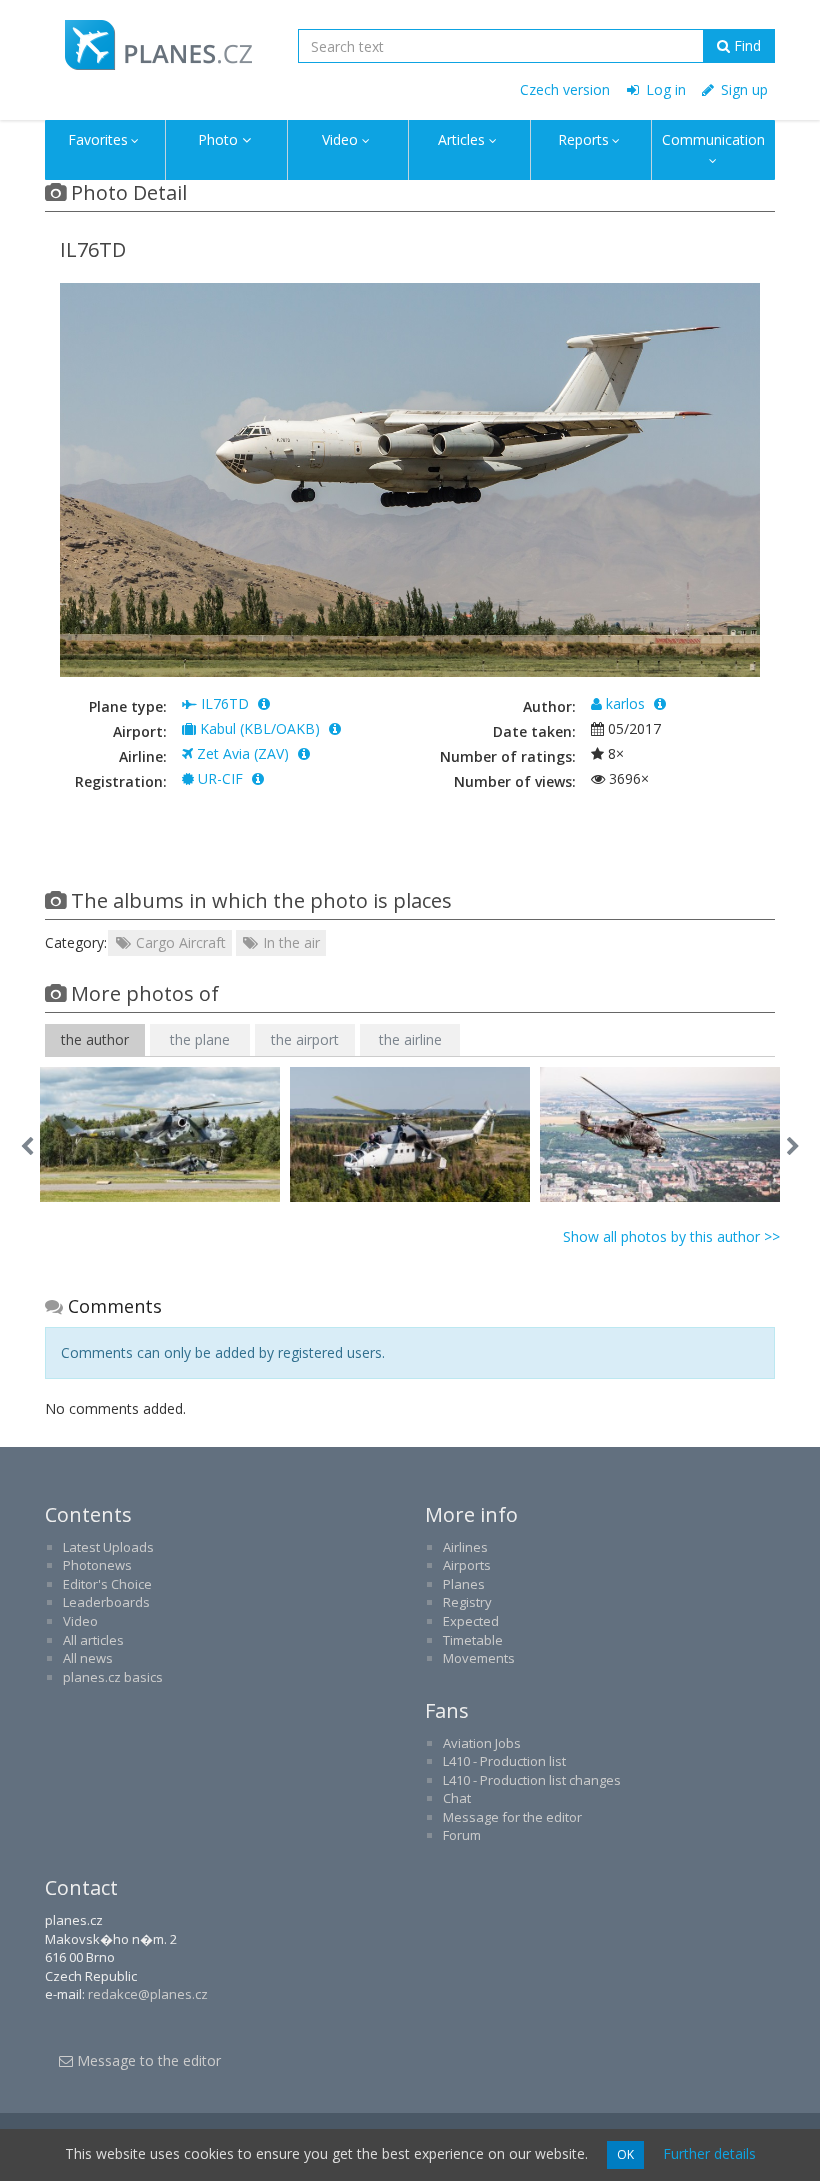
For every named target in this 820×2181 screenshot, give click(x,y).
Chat (457, 1798)
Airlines (465, 1547)
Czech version (565, 89)
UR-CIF (220, 778)
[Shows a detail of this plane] (258, 778)
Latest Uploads (108, 1547)
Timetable (473, 1640)
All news (88, 1658)
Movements (479, 1658)
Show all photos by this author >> (671, 1236)
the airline (410, 1039)
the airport (305, 1039)
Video (340, 139)
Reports (583, 139)
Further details (709, 2153)
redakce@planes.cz (148, 1994)
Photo (218, 139)
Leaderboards (106, 1602)
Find (745, 45)
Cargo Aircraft (179, 942)
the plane (200, 1039)
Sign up (742, 89)
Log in (664, 89)
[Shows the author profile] (660, 703)
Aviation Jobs (482, 1743)
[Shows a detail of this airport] (335, 728)
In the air (289, 942)
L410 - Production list (504, 1761)
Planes (464, 1584)
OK (625, 2154)
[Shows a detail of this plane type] (264, 703)
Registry (467, 1602)
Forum (462, 1835)
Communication (713, 139)
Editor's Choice (107, 1584)
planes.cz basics (113, 1677)
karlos (625, 703)
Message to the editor (147, 2060)
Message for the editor (512, 1817)
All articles (93, 1640)
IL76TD (225, 703)
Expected (471, 1621)
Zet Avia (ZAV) (243, 753)
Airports (467, 1565)
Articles (461, 139)
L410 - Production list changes (532, 1780)
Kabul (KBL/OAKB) (260, 728)
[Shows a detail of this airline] (304, 753)
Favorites (98, 139)
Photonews (97, 1565)
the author (95, 1039)
